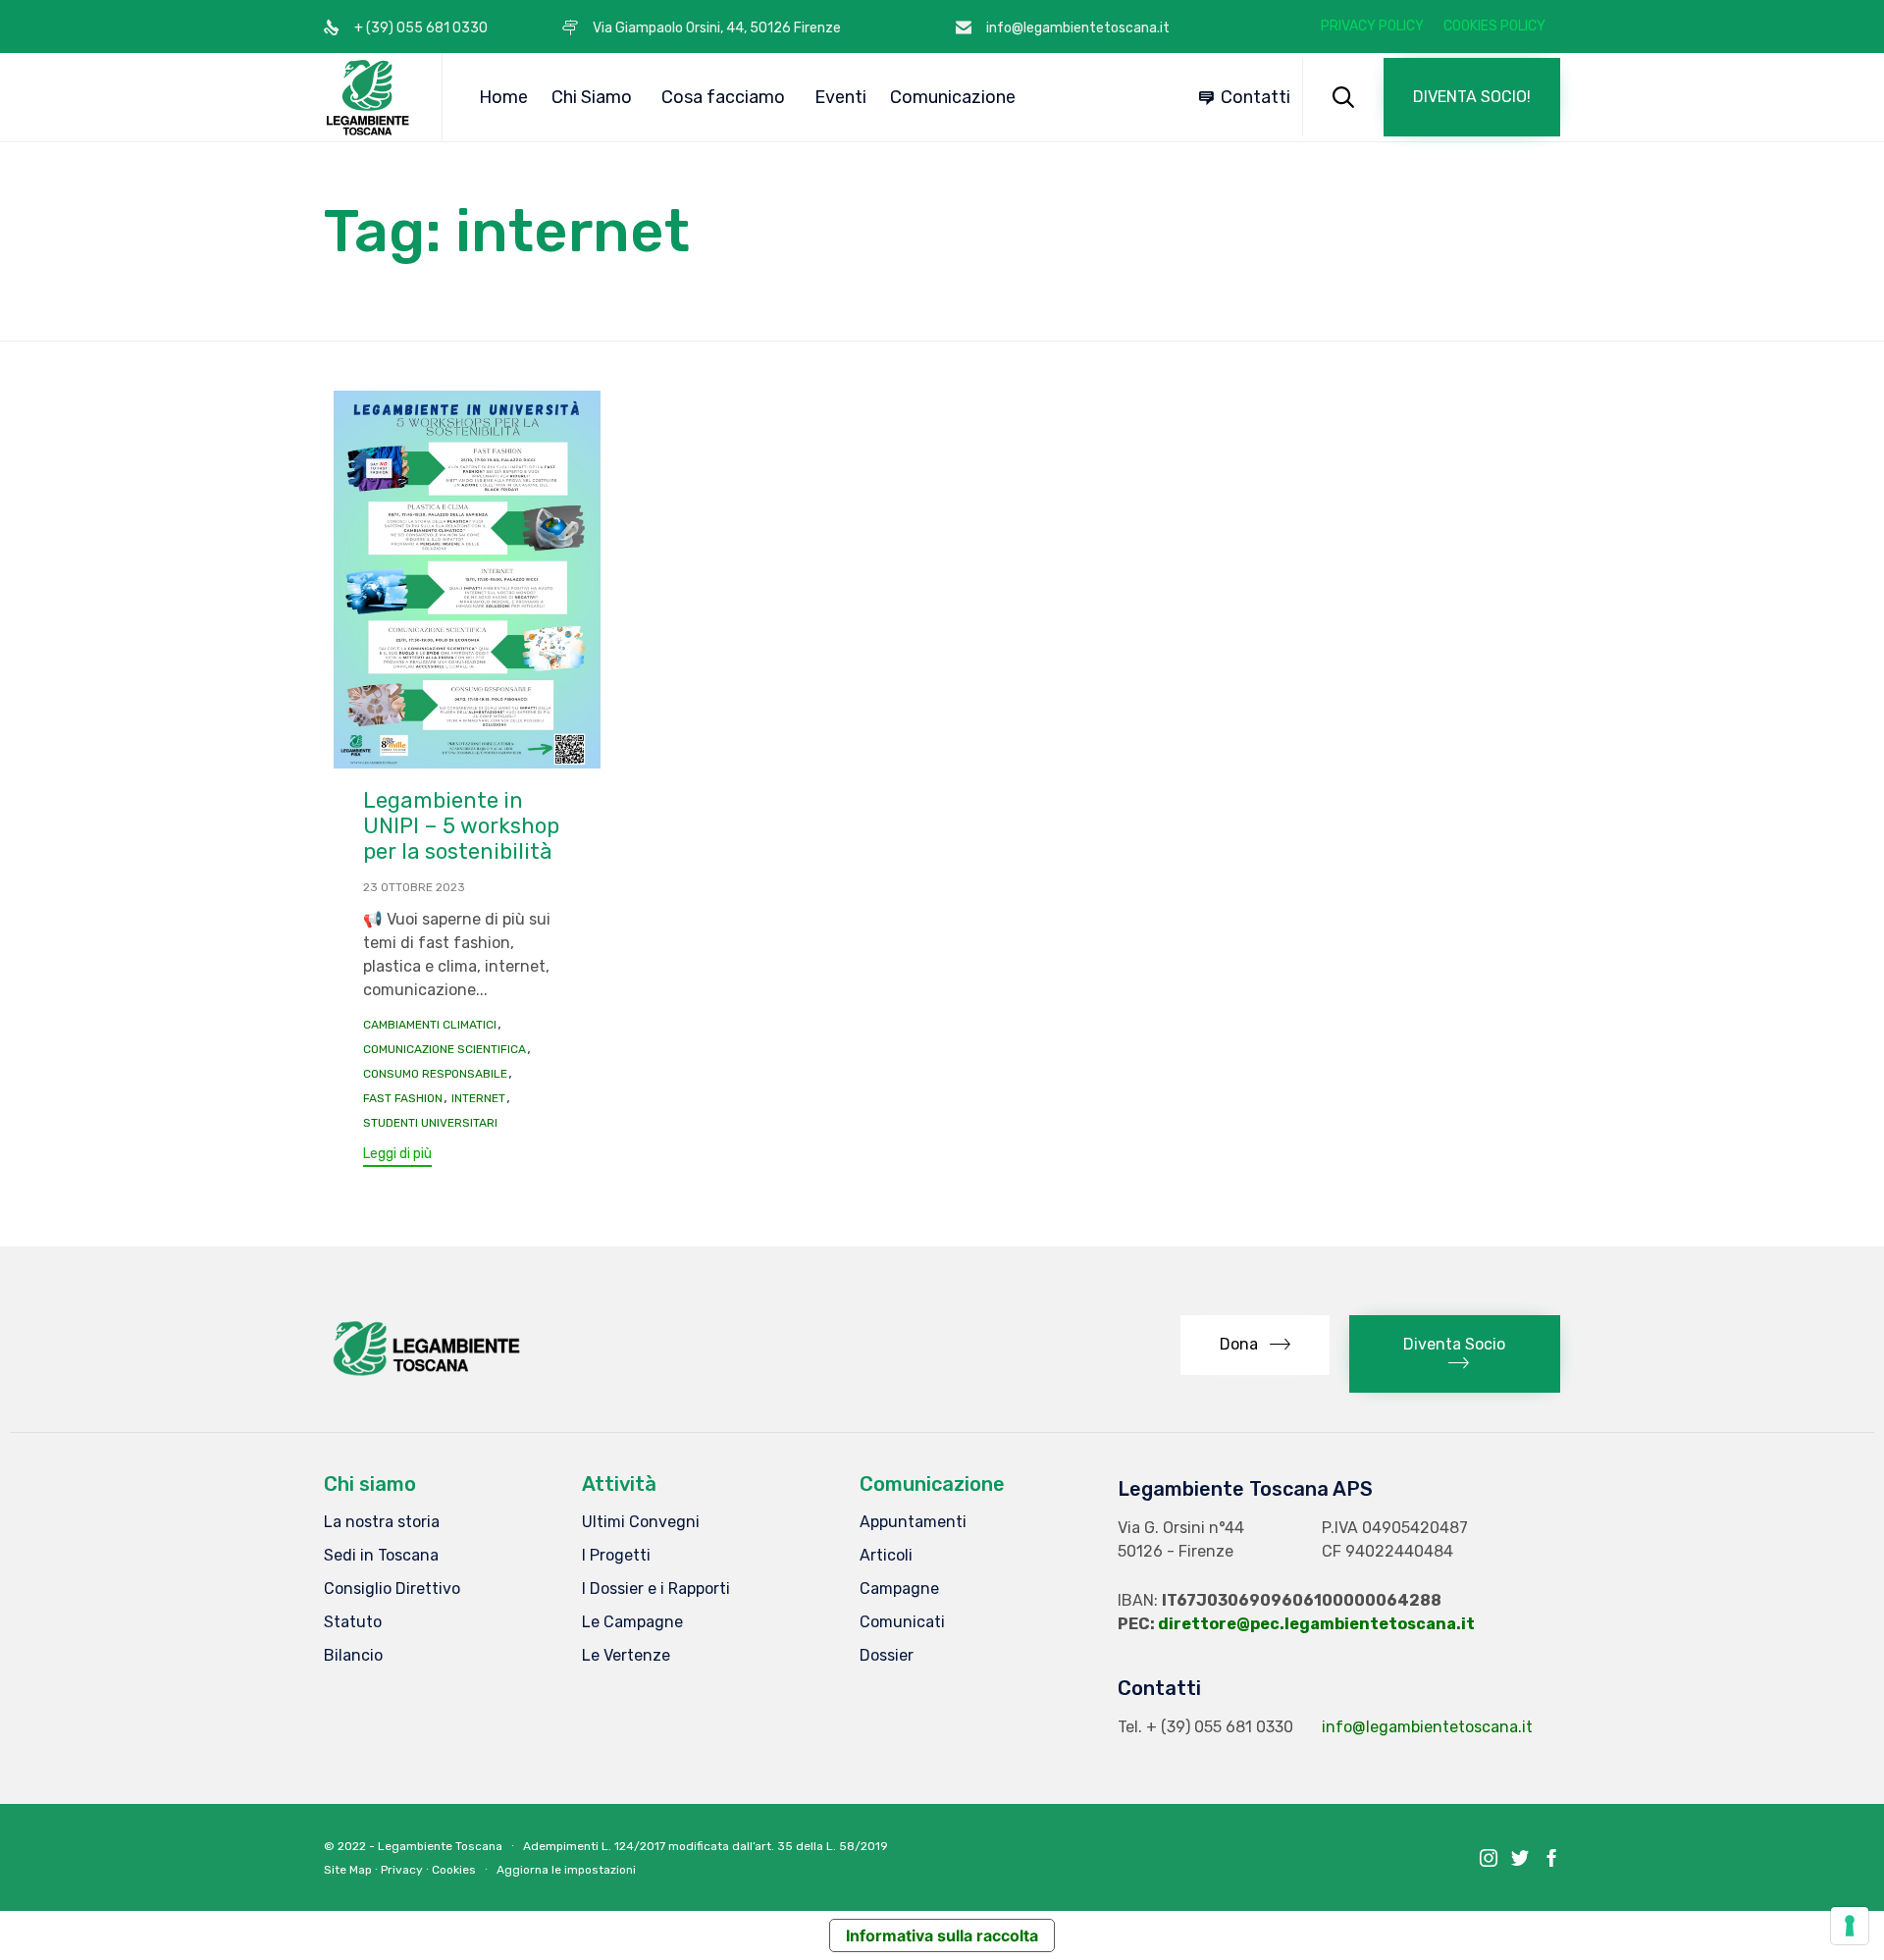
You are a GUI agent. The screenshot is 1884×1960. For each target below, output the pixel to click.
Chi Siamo (592, 97)
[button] (1472, 97)
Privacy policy (1372, 26)
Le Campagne (632, 1622)
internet (478, 1098)
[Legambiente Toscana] (368, 97)
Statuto (353, 1622)
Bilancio (353, 1655)
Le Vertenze (626, 1655)
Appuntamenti (913, 1522)
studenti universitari (430, 1123)
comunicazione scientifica (445, 1049)
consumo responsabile (435, 1074)
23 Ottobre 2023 (414, 887)
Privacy (402, 1870)
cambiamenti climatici (430, 1025)
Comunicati (902, 1622)
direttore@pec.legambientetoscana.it (1316, 1624)
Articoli (886, 1555)
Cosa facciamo (723, 97)
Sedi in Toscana (381, 1555)
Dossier (887, 1655)
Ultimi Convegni (641, 1522)
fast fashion (403, 1098)
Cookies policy (1494, 26)
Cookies (454, 1870)
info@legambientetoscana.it (1427, 1727)
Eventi (840, 97)
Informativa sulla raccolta (942, 1935)
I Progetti (616, 1555)
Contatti (1256, 97)
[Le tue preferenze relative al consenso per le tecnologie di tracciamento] (1850, 1926)
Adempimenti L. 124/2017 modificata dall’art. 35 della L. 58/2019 (706, 1846)
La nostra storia (382, 1522)
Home (503, 97)
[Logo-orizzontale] (425, 1376)
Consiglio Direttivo (392, 1589)
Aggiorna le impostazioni (566, 1870)
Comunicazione (953, 97)
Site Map (348, 1870)
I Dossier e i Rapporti (656, 1589)
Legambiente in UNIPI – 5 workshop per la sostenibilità (461, 826)
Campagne (899, 1589)
